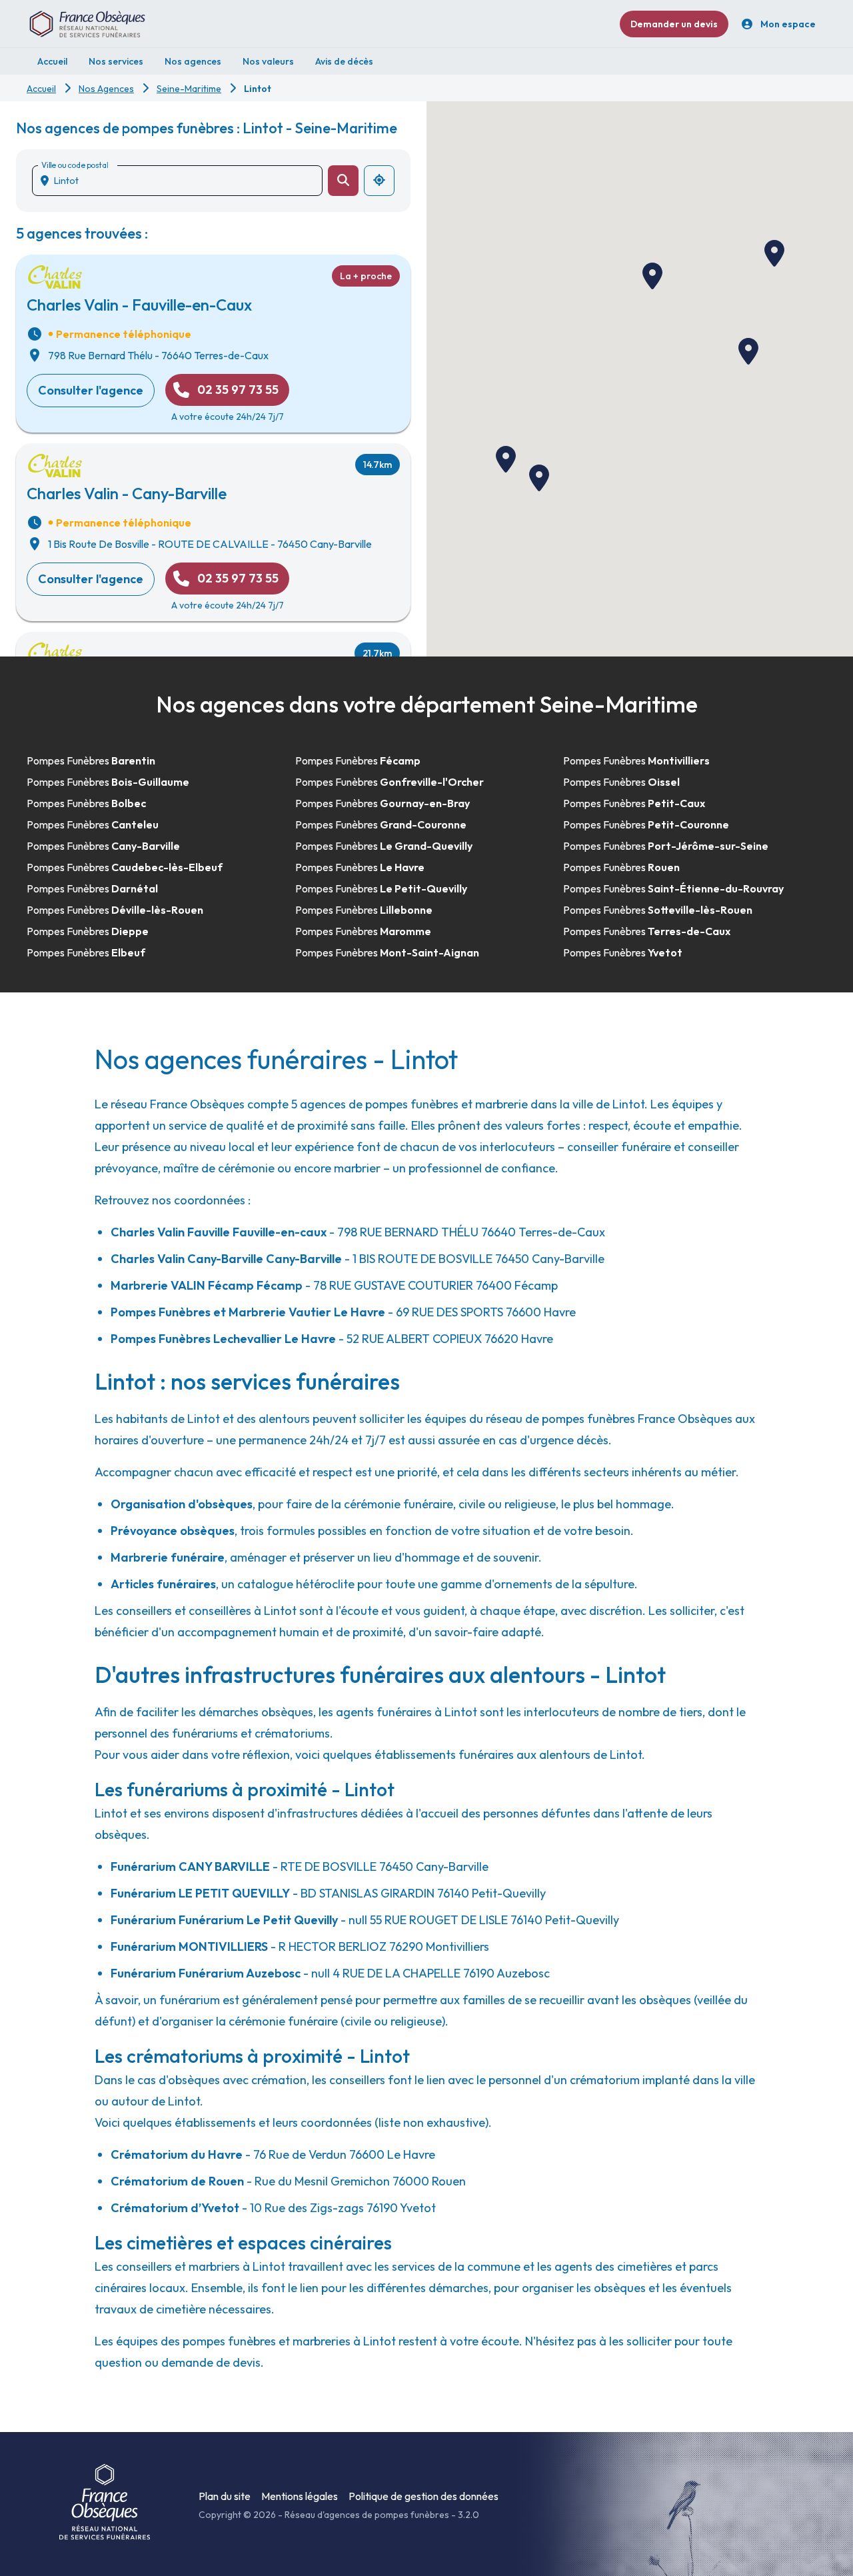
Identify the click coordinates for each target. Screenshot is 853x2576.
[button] (748, 351)
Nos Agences (106, 89)
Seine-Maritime (189, 89)
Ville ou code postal (75, 165)
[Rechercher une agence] (343, 181)
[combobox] (183, 181)
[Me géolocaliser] (379, 181)
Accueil (41, 89)
